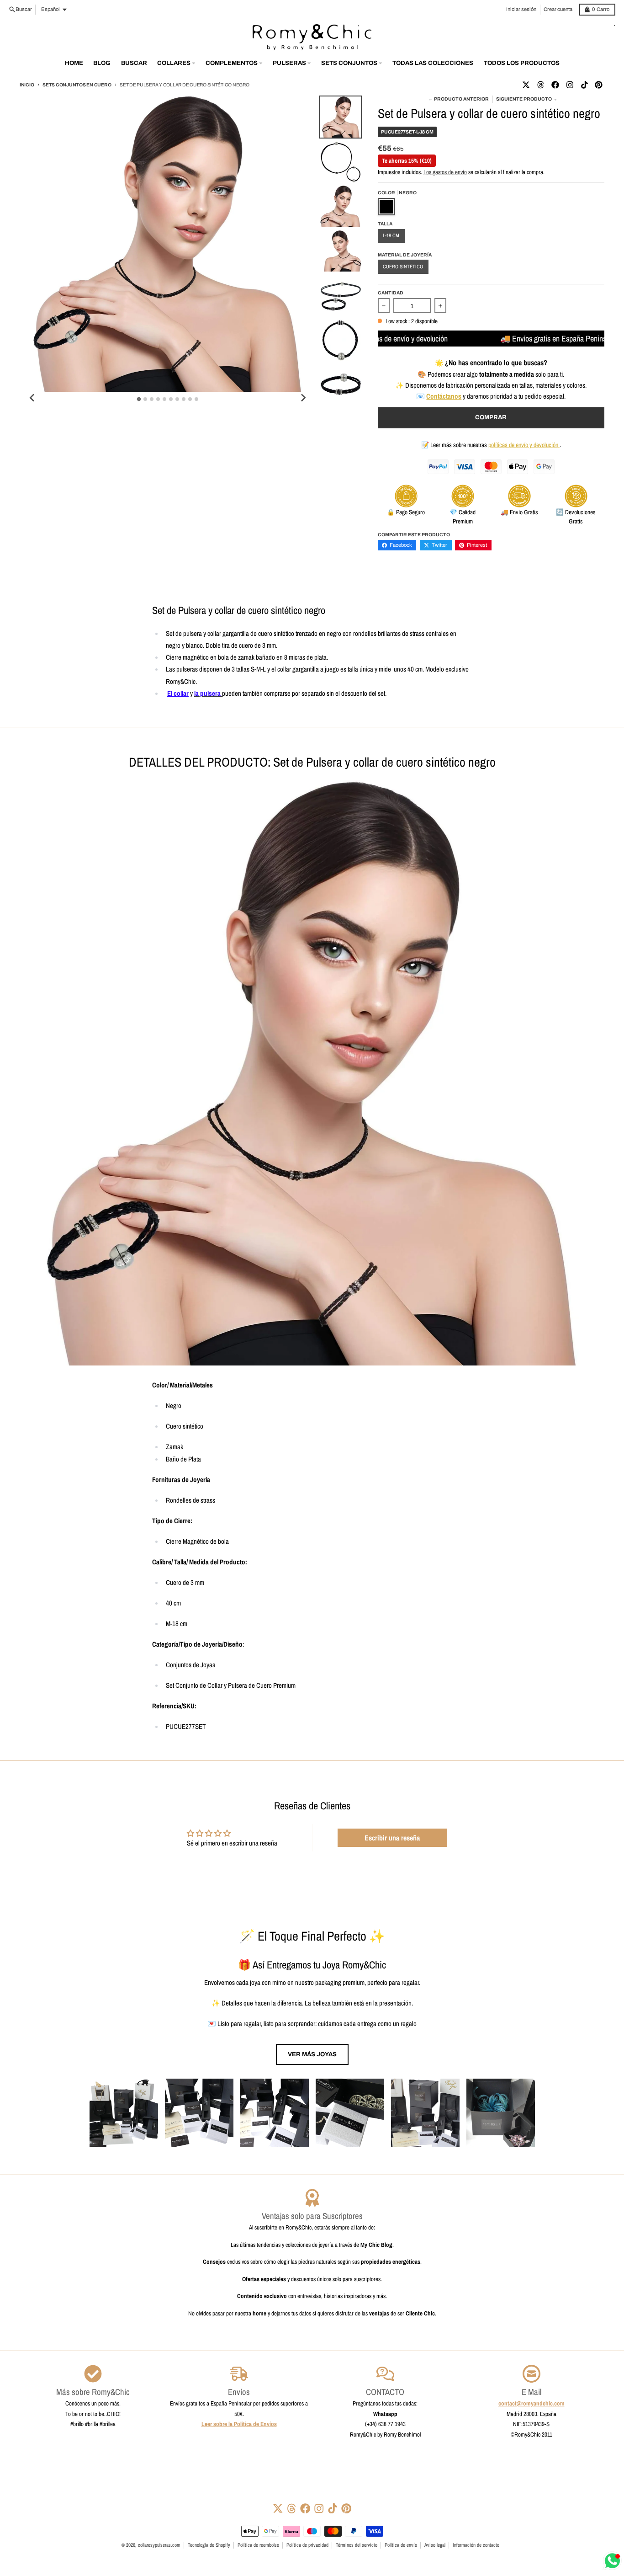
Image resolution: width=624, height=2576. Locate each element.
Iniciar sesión (521, 9)
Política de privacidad (307, 2545)
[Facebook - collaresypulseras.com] (555, 85)
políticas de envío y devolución (524, 445)
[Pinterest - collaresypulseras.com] (599, 85)
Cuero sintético (403, 267)
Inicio (27, 85)
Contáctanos (444, 396)
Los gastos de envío (445, 172)
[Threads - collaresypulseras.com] (540, 85)
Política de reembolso (258, 2545)
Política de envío (401, 2545)
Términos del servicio (357, 2545)
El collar (178, 693)
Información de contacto (476, 2545)
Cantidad (391, 293)
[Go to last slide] (32, 398)
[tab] (139, 399)
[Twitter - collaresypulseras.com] (526, 85)
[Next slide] (303, 398)
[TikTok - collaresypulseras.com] (584, 85)
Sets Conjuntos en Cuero (77, 85)
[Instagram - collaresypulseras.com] (570, 85)
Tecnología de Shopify (209, 2545)
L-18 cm (391, 235)
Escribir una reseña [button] (392, 1838)
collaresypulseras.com (159, 2545)
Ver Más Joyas (312, 2054)
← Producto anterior (459, 99)
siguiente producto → (527, 99)
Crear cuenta (558, 9)
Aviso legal (435, 2545)
